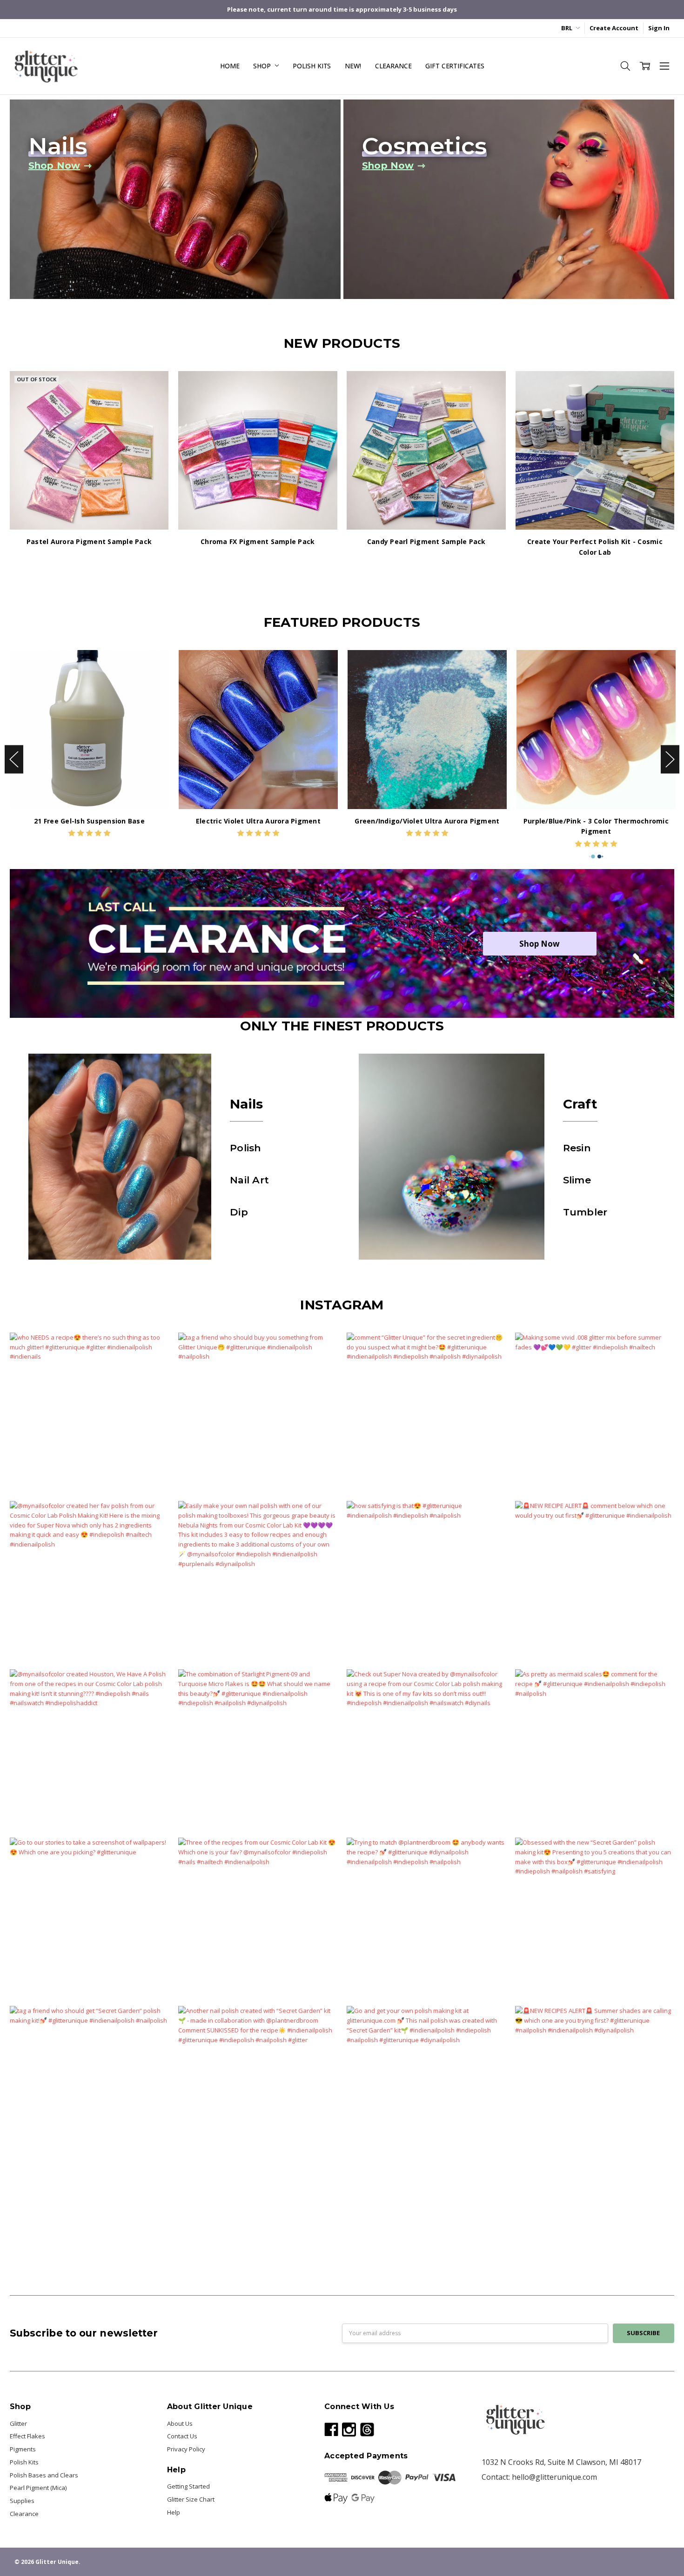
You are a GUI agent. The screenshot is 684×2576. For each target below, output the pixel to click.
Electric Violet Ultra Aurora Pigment (258, 821)
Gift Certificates (455, 66)
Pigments (23, 2449)
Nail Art (249, 1180)
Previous (14, 760)
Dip (239, 1212)
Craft (580, 1104)
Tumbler (585, 1212)
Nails (246, 1104)
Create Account (614, 28)
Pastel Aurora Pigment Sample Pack (89, 541)
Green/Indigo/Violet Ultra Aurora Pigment (427, 821)
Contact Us (182, 2436)
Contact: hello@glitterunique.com (539, 2477)
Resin (577, 1148)
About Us (180, 2423)
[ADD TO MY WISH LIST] (153, 401)
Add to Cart (258, 493)
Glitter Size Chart (191, 2499)
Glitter (18, 2423)
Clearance (393, 66)
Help (174, 2512)
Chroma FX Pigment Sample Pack (258, 541)
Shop (263, 66)
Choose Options (89, 791)
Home (230, 66)
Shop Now (540, 944)
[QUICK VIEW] (153, 665)
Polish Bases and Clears (44, 2475)
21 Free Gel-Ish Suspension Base (89, 821)
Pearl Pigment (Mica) (38, 2488)
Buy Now (258, 511)
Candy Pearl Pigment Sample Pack (426, 541)
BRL (567, 28)
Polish (246, 1148)
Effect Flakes (27, 2436)
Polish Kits (312, 66)
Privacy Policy (186, 2449)
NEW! (353, 66)
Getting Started (188, 2486)
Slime (577, 1180)
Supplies (22, 2501)
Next (670, 760)
